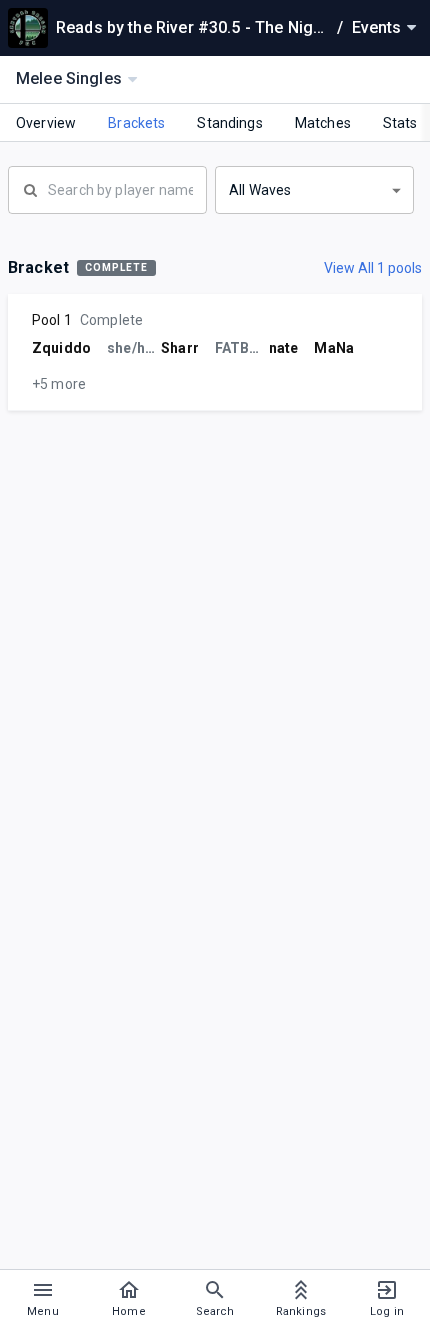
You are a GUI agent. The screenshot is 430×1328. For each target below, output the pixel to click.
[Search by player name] (107, 188)
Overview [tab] (46, 123)
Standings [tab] (229, 123)
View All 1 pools (373, 268)
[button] (314, 190)
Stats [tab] (400, 123)
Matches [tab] (323, 123)
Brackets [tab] (136, 123)
